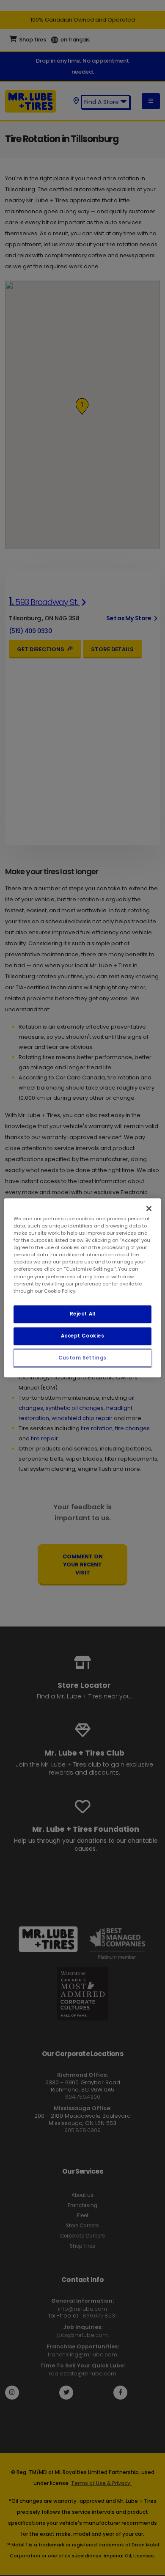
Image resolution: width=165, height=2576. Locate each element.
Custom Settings (82, 1358)
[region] (83, 1288)
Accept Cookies (83, 1336)
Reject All (83, 1314)
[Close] (149, 1208)
